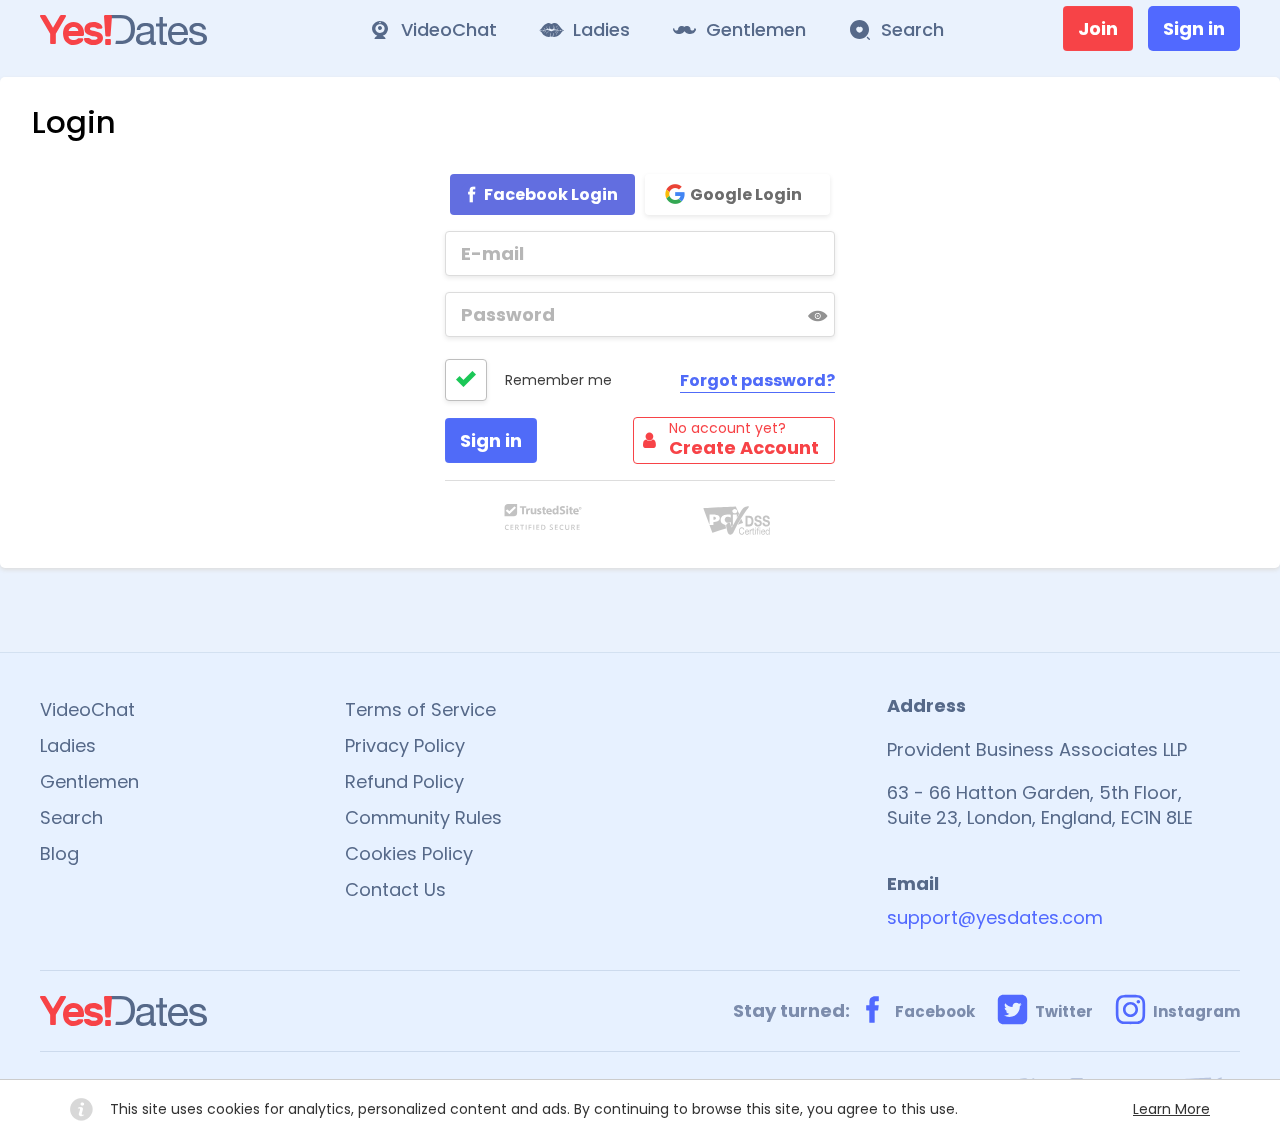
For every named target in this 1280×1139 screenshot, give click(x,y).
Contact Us (395, 889)
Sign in (1194, 28)
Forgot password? (757, 380)
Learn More (1171, 1109)
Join (1098, 28)
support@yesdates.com (995, 917)
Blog (59, 853)
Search (71, 817)
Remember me (558, 380)
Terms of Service (420, 709)
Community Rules (423, 817)
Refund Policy (404, 781)
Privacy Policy (405, 745)
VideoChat (87, 709)
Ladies (68, 745)
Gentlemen (89, 781)
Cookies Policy (409, 853)
